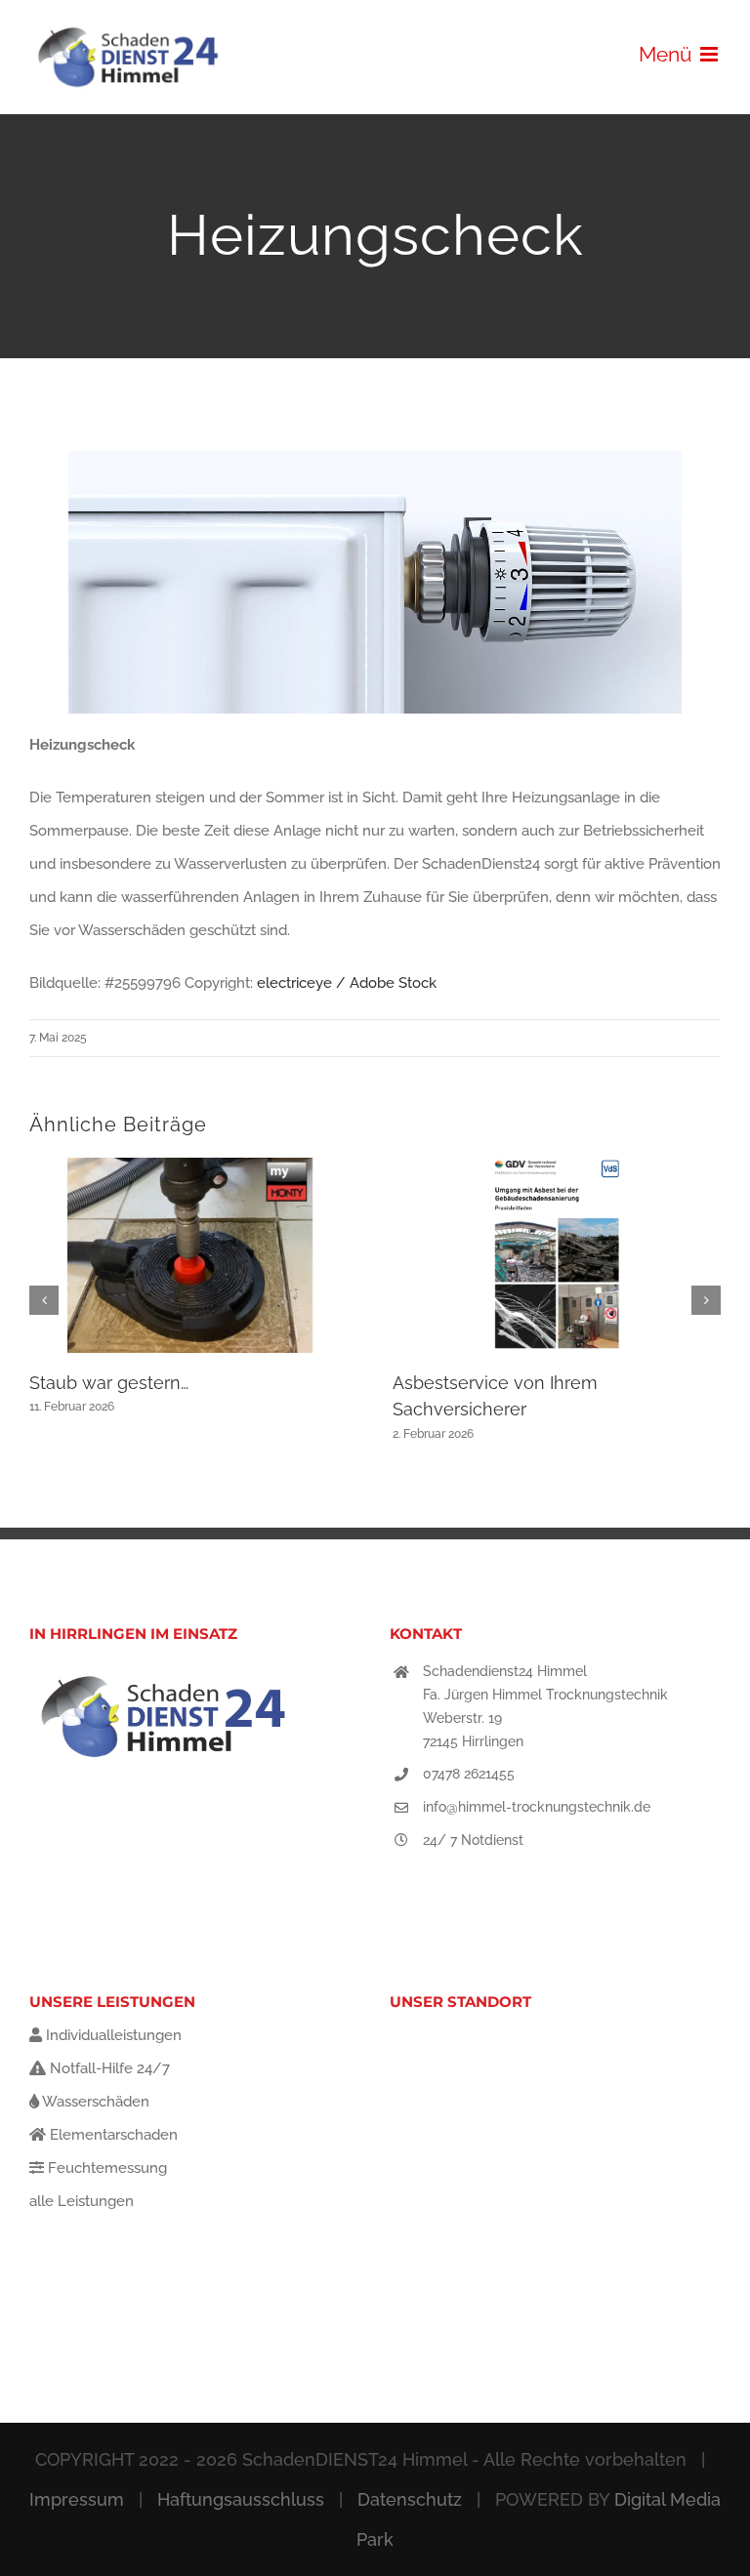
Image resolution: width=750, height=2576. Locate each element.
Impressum (77, 2499)
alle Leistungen (82, 2201)
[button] (44, 1300)
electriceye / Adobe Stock (347, 983)
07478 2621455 (469, 1774)
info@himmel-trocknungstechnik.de (537, 1807)
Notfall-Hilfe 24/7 (108, 2068)
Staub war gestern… (109, 1383)
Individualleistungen (112, 2035)
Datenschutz (410, 2499)
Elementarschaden (112, 2135)
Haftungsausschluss (241, 2499)
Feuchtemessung (105, 2168)
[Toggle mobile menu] (710, 54)
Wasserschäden (94, 2102)
